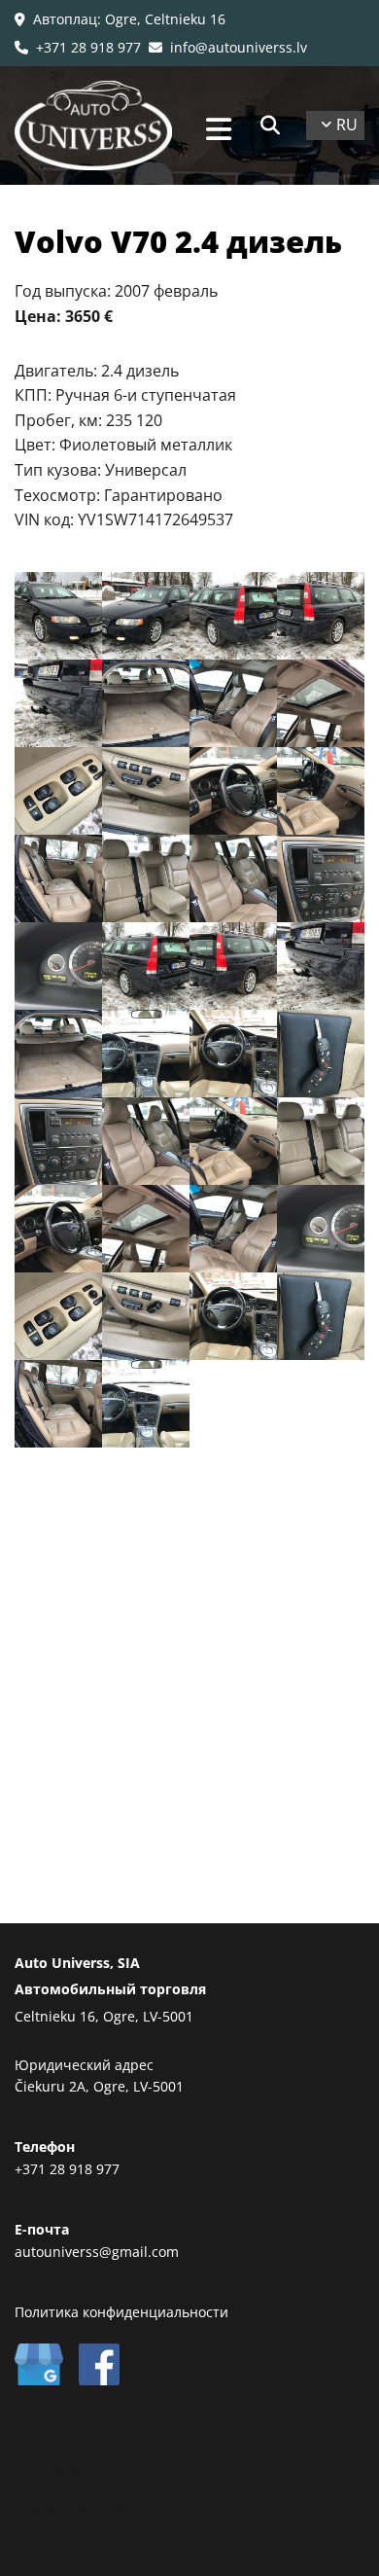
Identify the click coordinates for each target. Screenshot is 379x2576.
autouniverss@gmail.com (97, 2252)
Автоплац (65, 19)
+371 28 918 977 (78, 47)
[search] (270, 125)
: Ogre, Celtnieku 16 (161, 19)
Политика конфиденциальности (121, 2312)
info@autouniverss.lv (228, 47)
